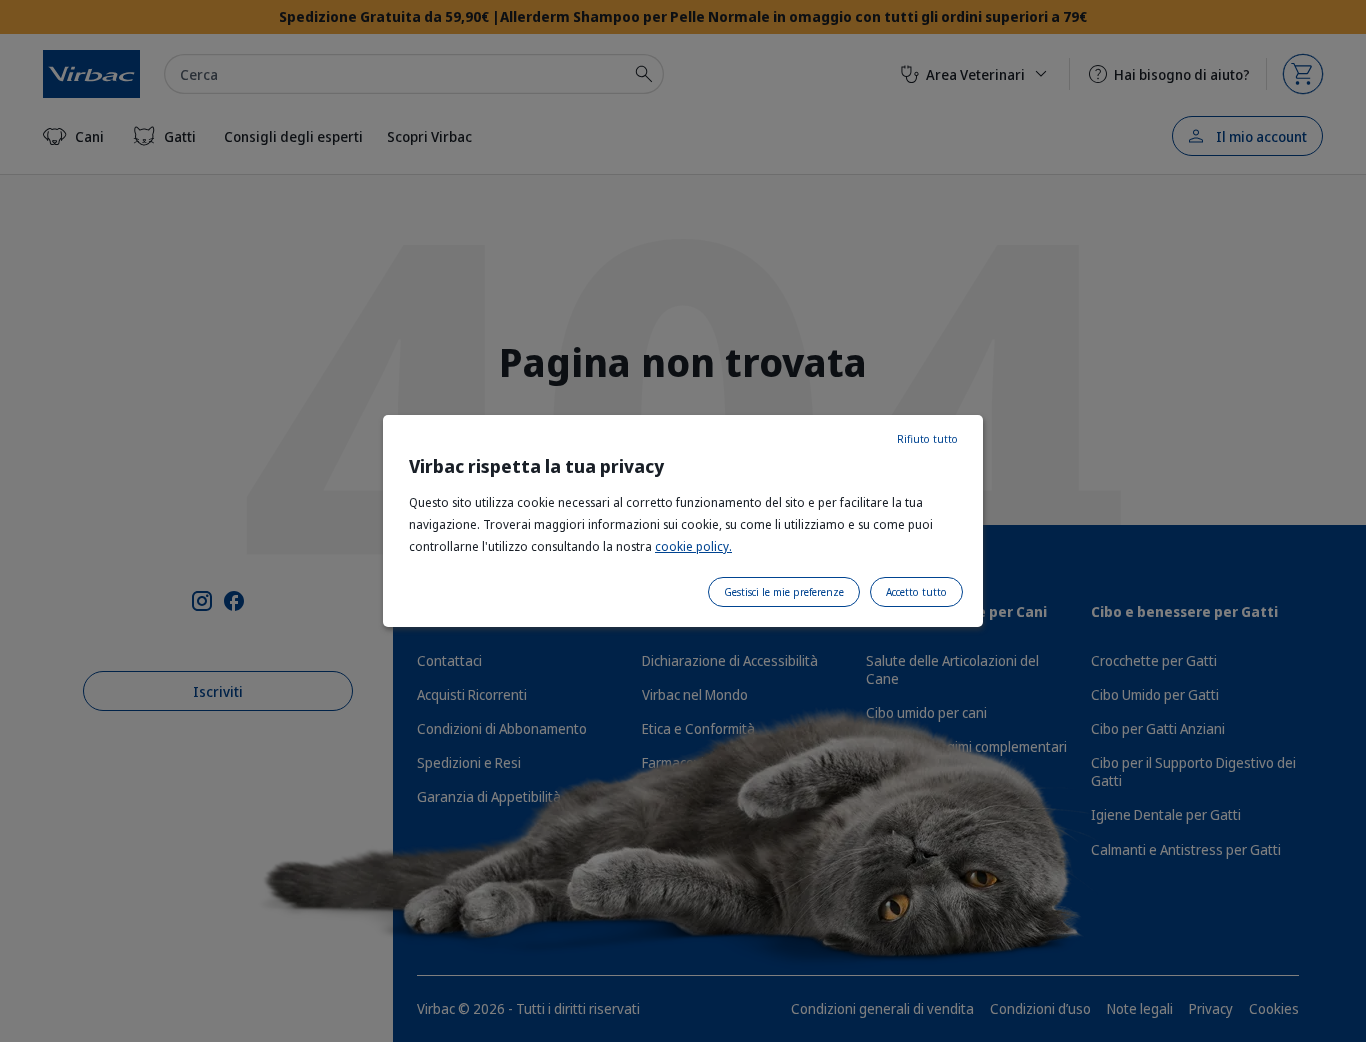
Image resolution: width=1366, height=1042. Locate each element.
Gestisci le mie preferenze (784, 592)
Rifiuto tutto (927, 439)
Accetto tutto (916, 592)
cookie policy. (693, 546)
